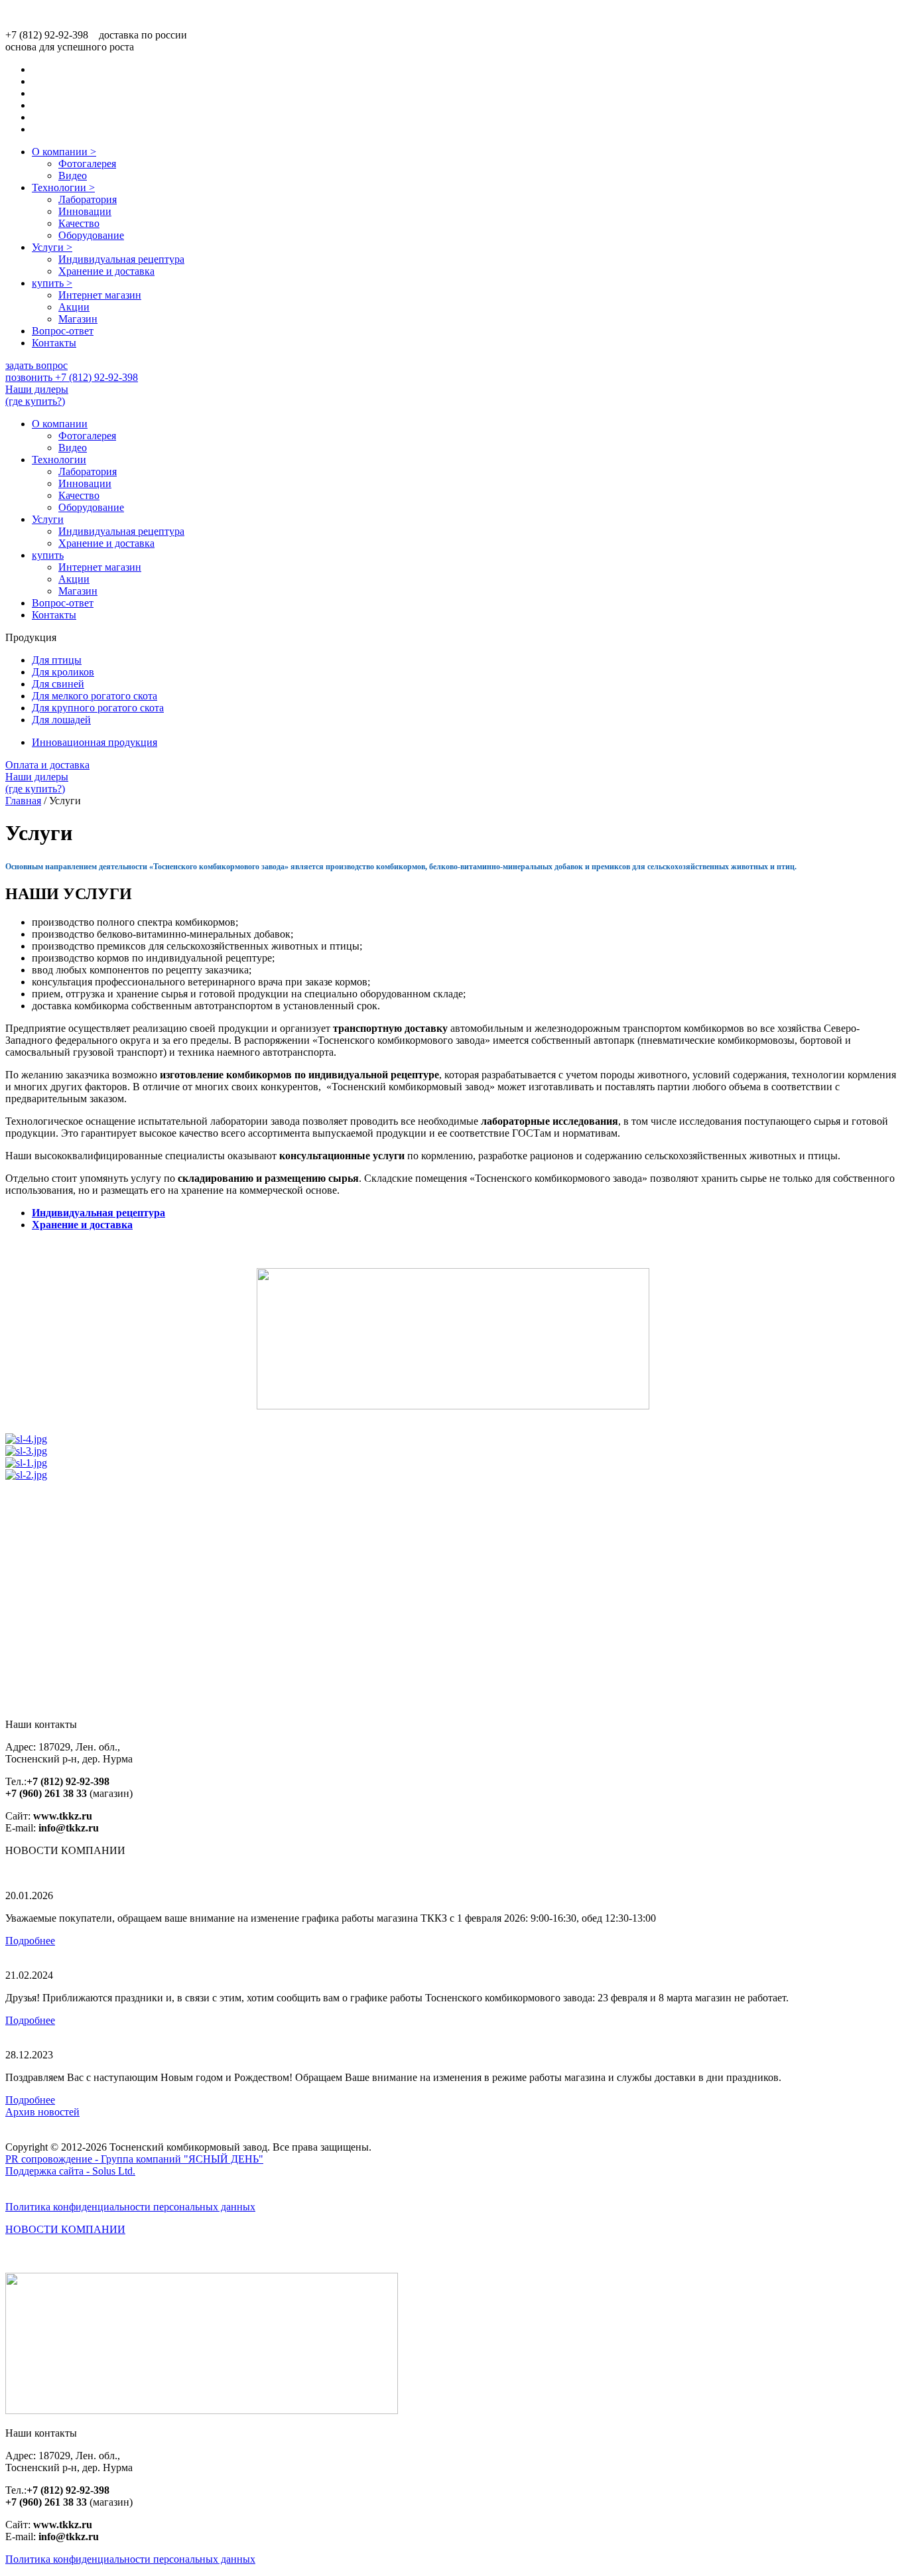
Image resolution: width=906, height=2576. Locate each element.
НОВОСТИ (65, 2229)
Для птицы (57, 660)
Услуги (52, 247)
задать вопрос (36, 365)
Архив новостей (42, 2112)
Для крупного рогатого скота (98, 708)
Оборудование (91, 235)
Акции (74, 307)
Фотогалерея (87, 164)
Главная (23, 801)
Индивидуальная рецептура (121, 259)
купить (52, 283)
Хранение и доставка (106, 271)
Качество (79, 223)
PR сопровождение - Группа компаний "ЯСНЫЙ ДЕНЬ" (134, 2159)
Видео (73, 176)
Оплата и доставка (47, 765)
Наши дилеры (37, 395)
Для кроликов (63, 672)
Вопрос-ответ (63, 331)
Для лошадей (61, 720)
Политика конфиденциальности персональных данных (130, 2207)
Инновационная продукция (95, 742)
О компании (64, 152)
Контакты (54, 343)
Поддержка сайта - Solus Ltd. (70, 2171)
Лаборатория (88, 199)
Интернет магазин (100, 295)
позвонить (72, 377)
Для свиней (58, 684)
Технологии (63, 187)
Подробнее (30, 1941)
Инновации (85, 211)
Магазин (78, 319)
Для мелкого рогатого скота (95, 696)
